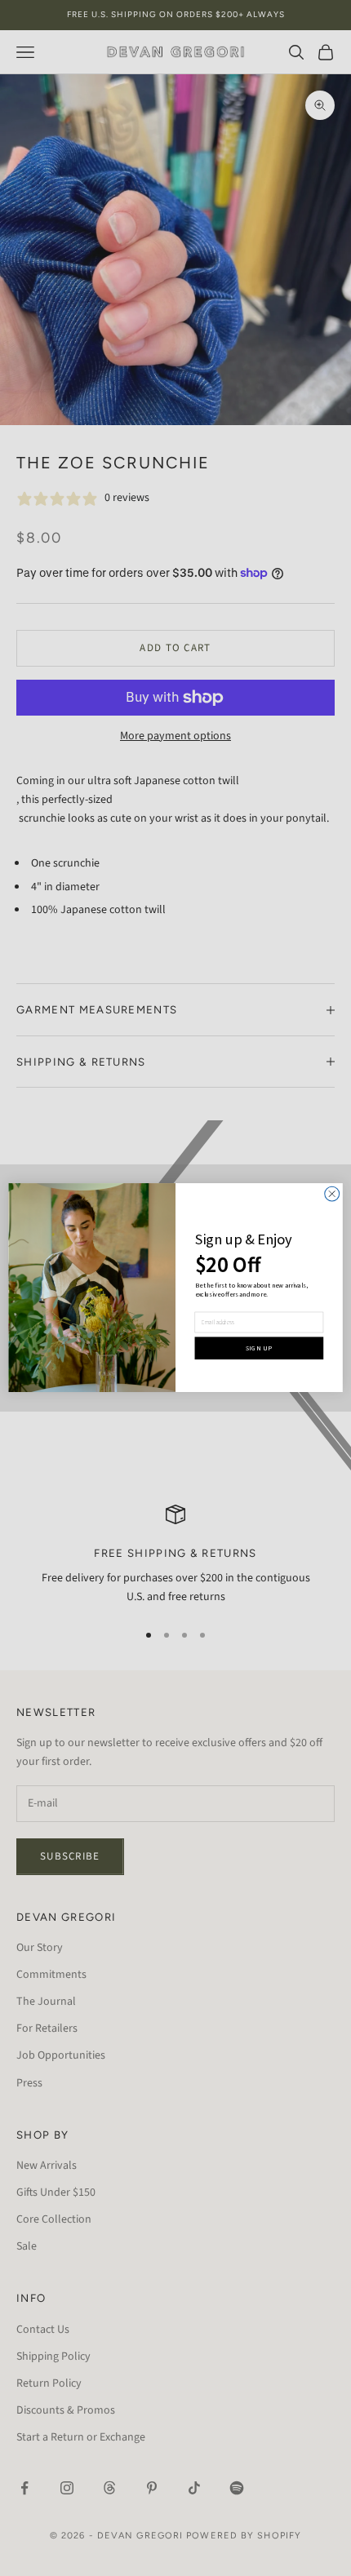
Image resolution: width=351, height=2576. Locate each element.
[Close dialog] (332, 1195)
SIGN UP (259, 1348)
